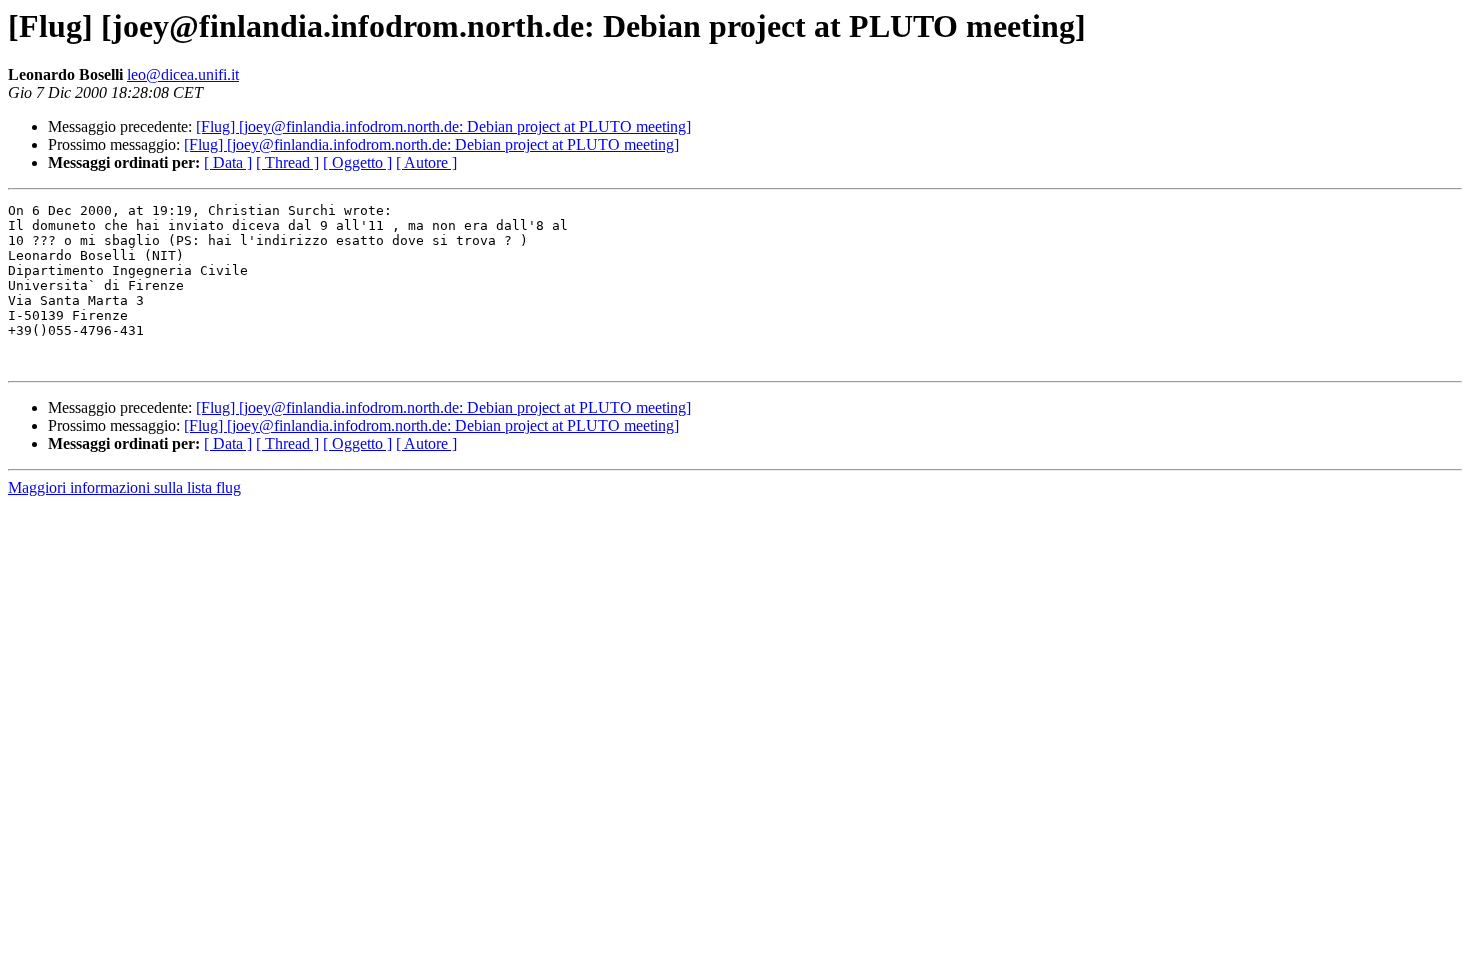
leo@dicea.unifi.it (183, 74)
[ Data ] (228, 162)
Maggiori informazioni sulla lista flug (124, 487)
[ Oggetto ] (357, 162)
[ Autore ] (426, 162)
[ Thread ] (287, 162)
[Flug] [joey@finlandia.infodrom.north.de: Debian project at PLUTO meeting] (443, 126)
